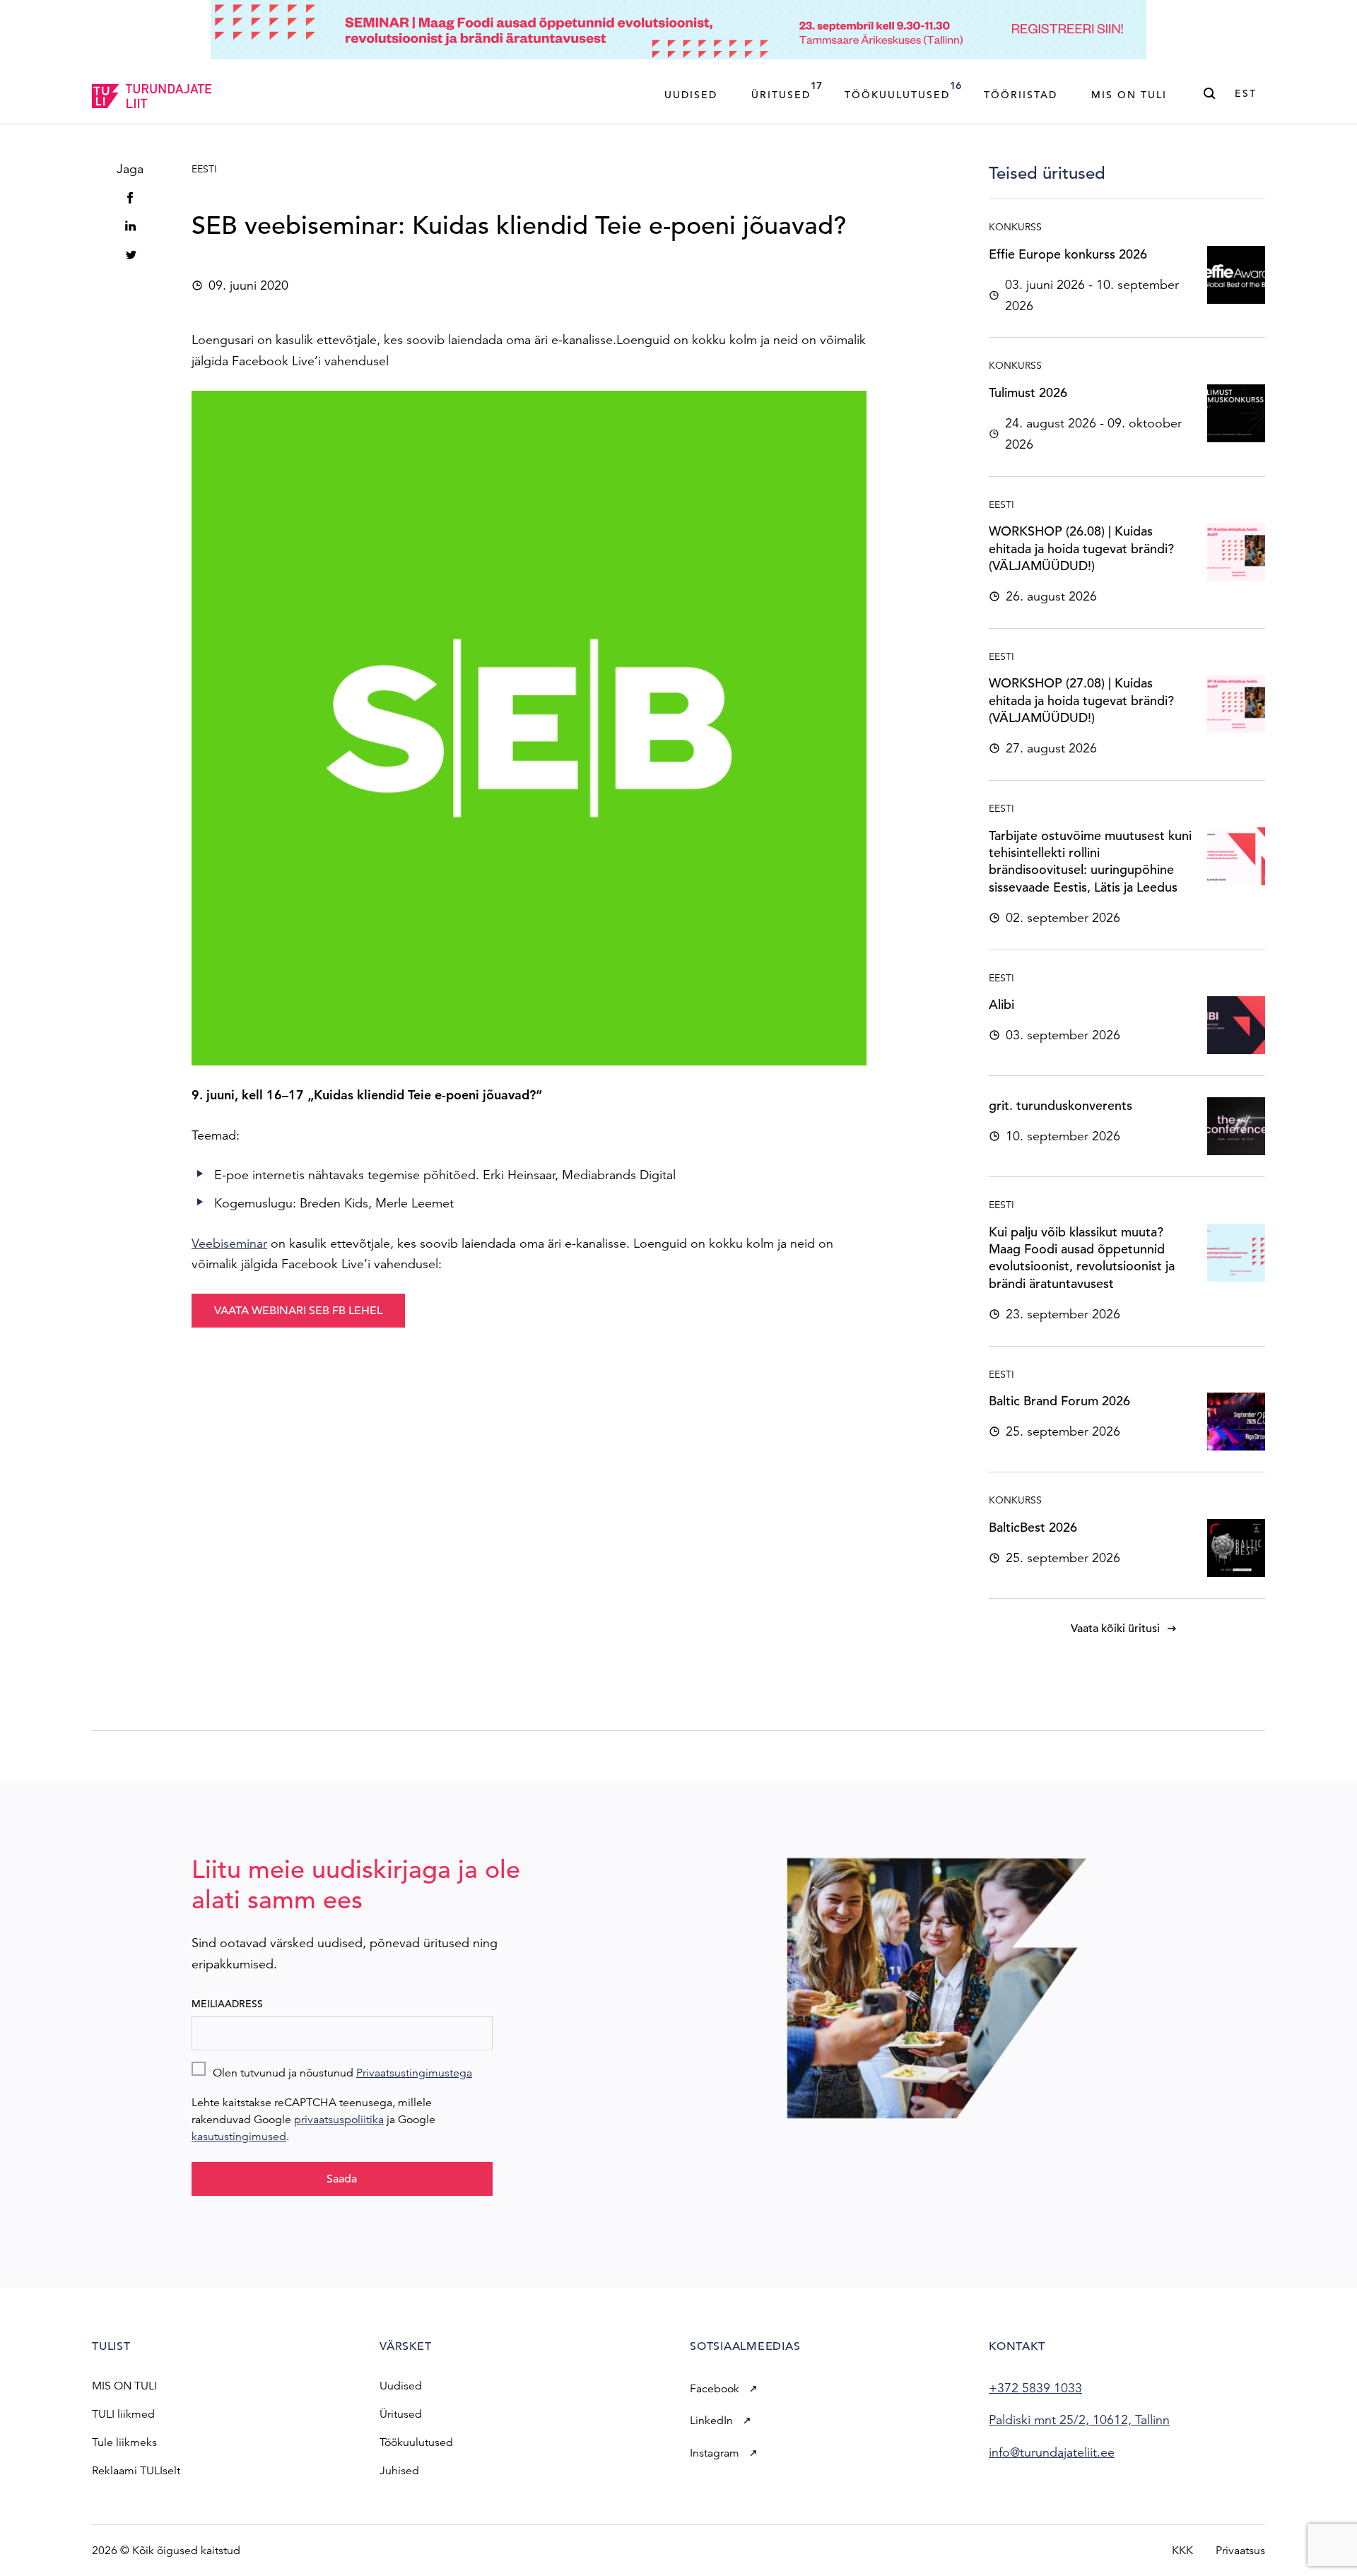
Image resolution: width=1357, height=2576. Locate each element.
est (1246, 93)
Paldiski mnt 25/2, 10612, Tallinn (1079, 2420)
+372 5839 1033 (1035, 2388)
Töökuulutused (903, 90)
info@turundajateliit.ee (1052, 2452)
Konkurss (1015, 227)
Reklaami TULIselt (136, 2471)
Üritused (787, 90)
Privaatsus (1240, 2551)
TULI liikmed (123, 2414)
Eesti (204, 169)
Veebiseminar (229, 1243)
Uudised (691, 95)
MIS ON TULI (124, 2386)
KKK (1182, 2551)
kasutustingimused (239, 2137)
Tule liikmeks (124, 2442)
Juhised (399, 2471)
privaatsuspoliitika (339, 2120)
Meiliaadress (227, 2004)
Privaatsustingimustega (414, 2073)
